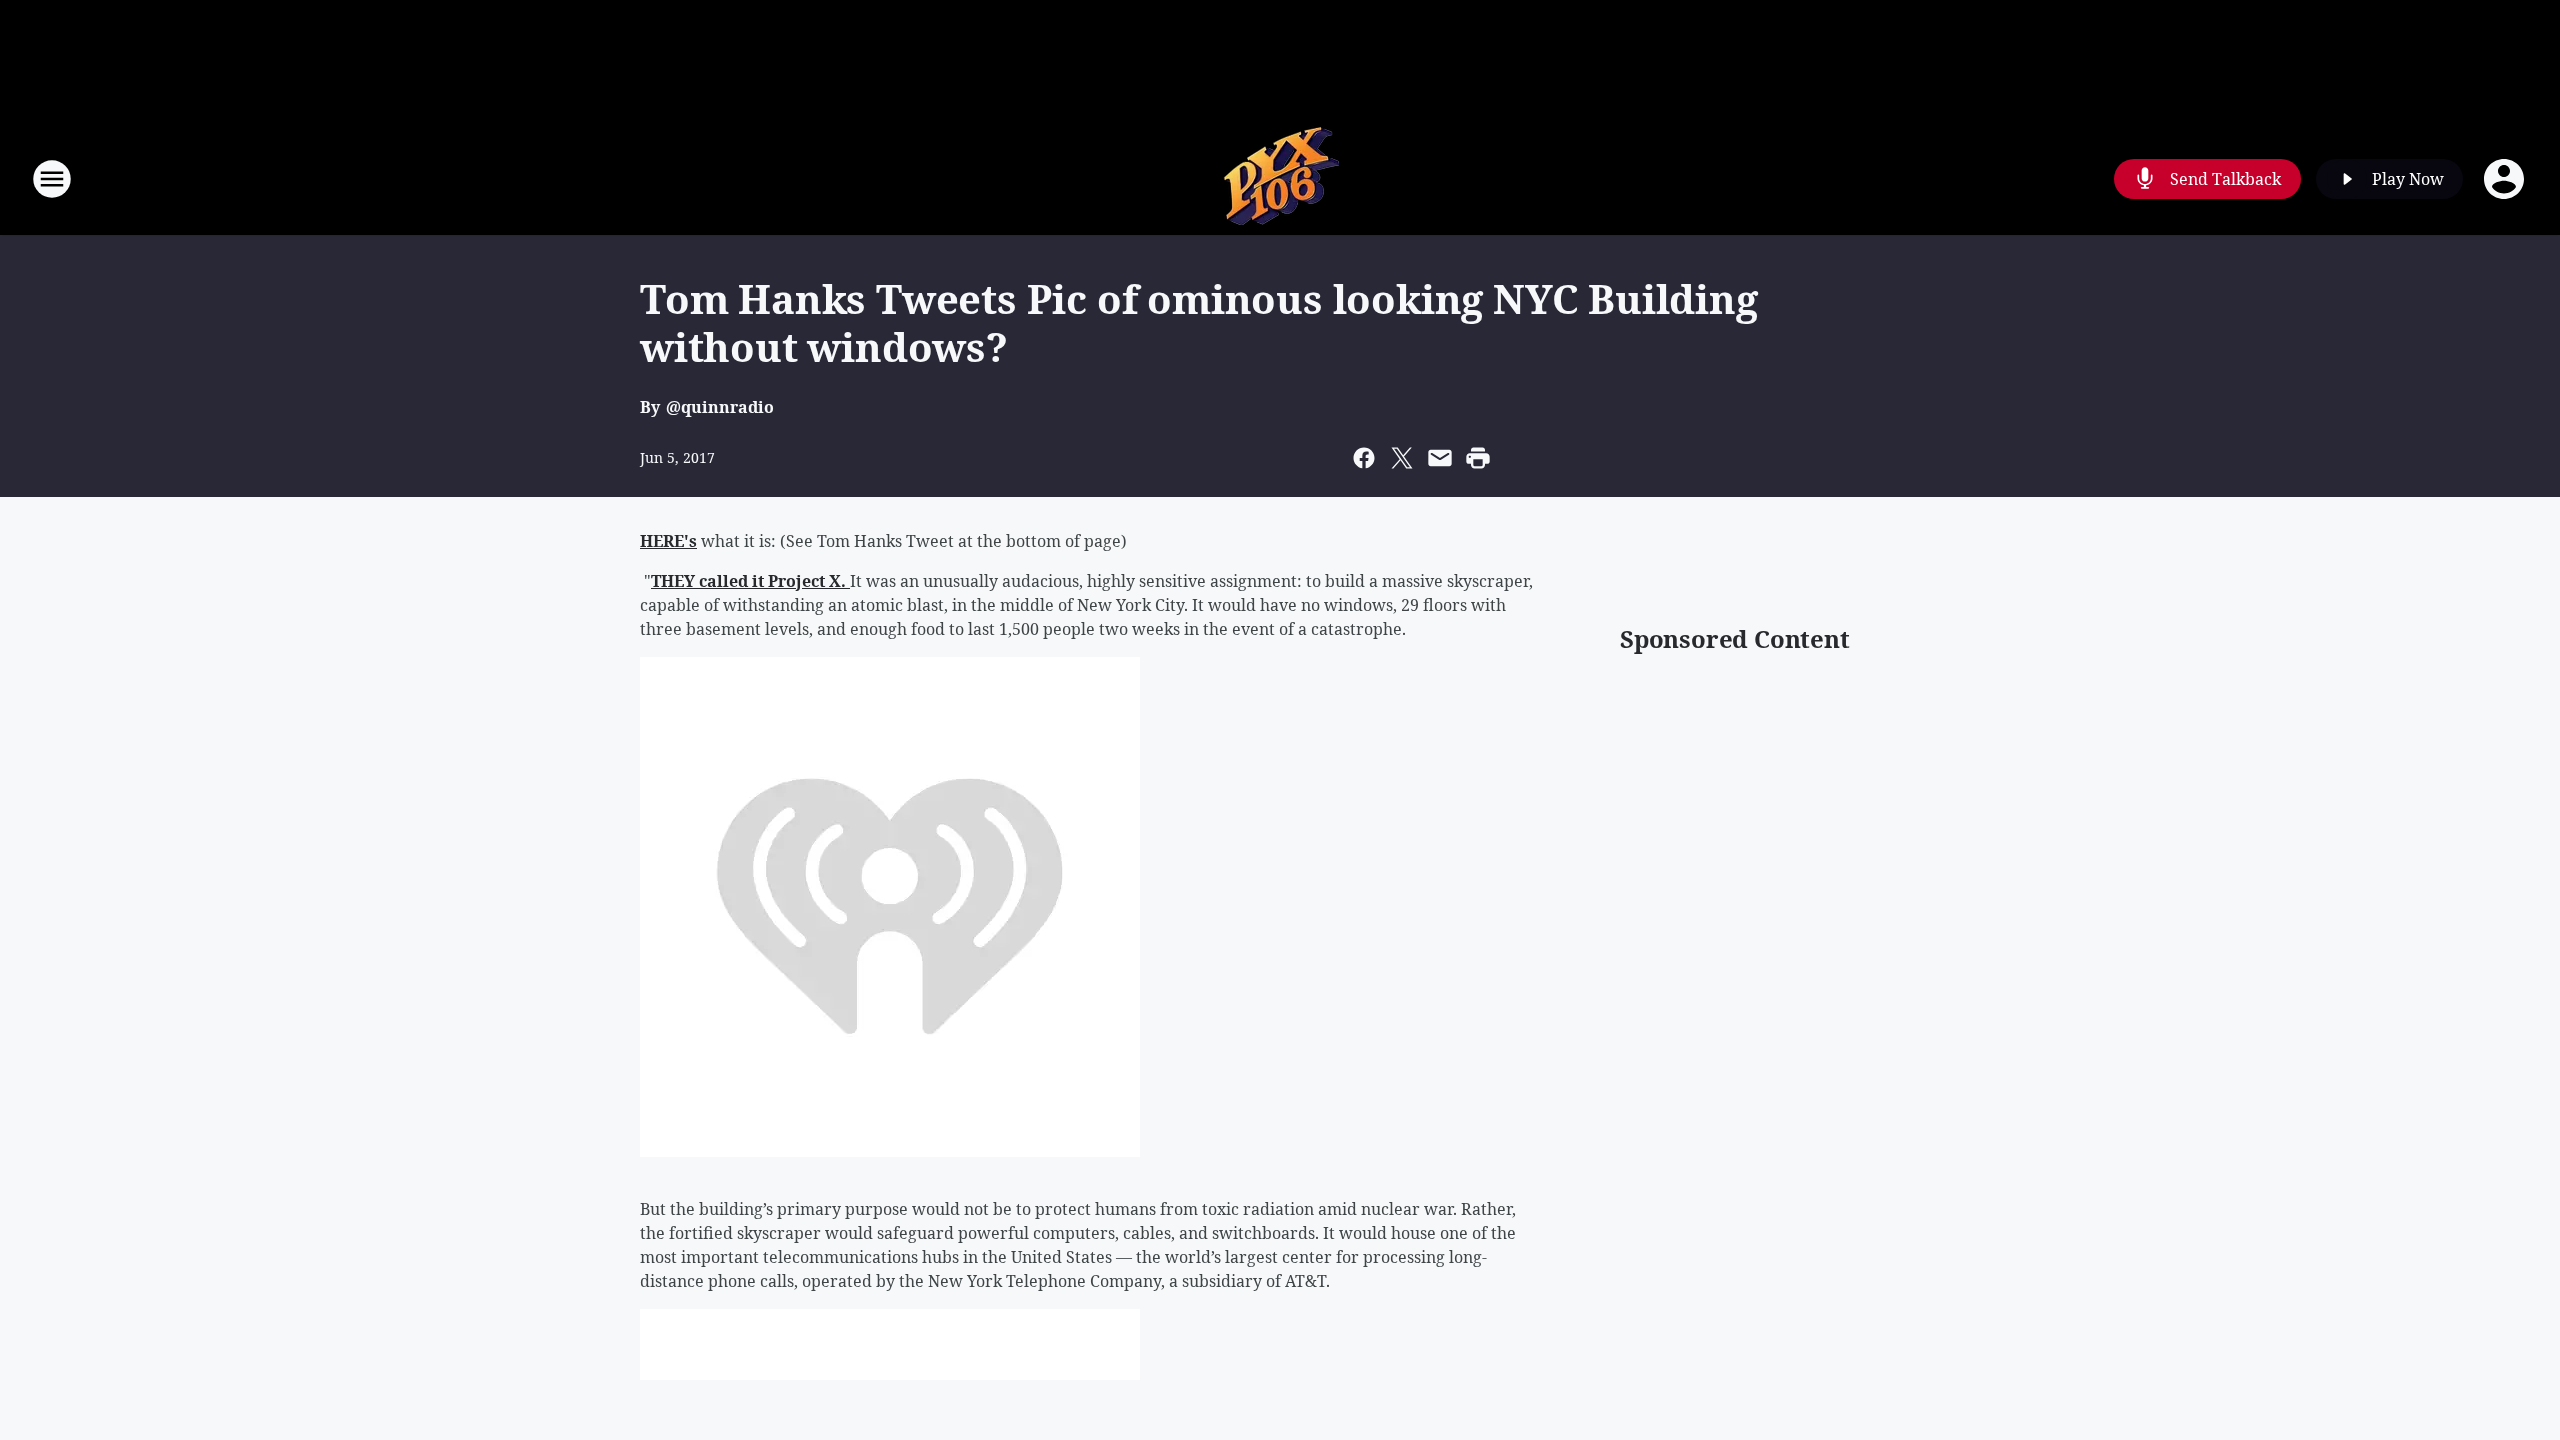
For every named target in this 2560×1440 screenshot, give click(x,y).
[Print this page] (1478, 458)
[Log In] (2506, 179)
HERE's (668, 541)
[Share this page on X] (1402, 458)
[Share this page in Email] (1440, 458)
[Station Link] (1280, 178)
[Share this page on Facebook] (1364, 458)
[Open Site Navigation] (52, 179)
